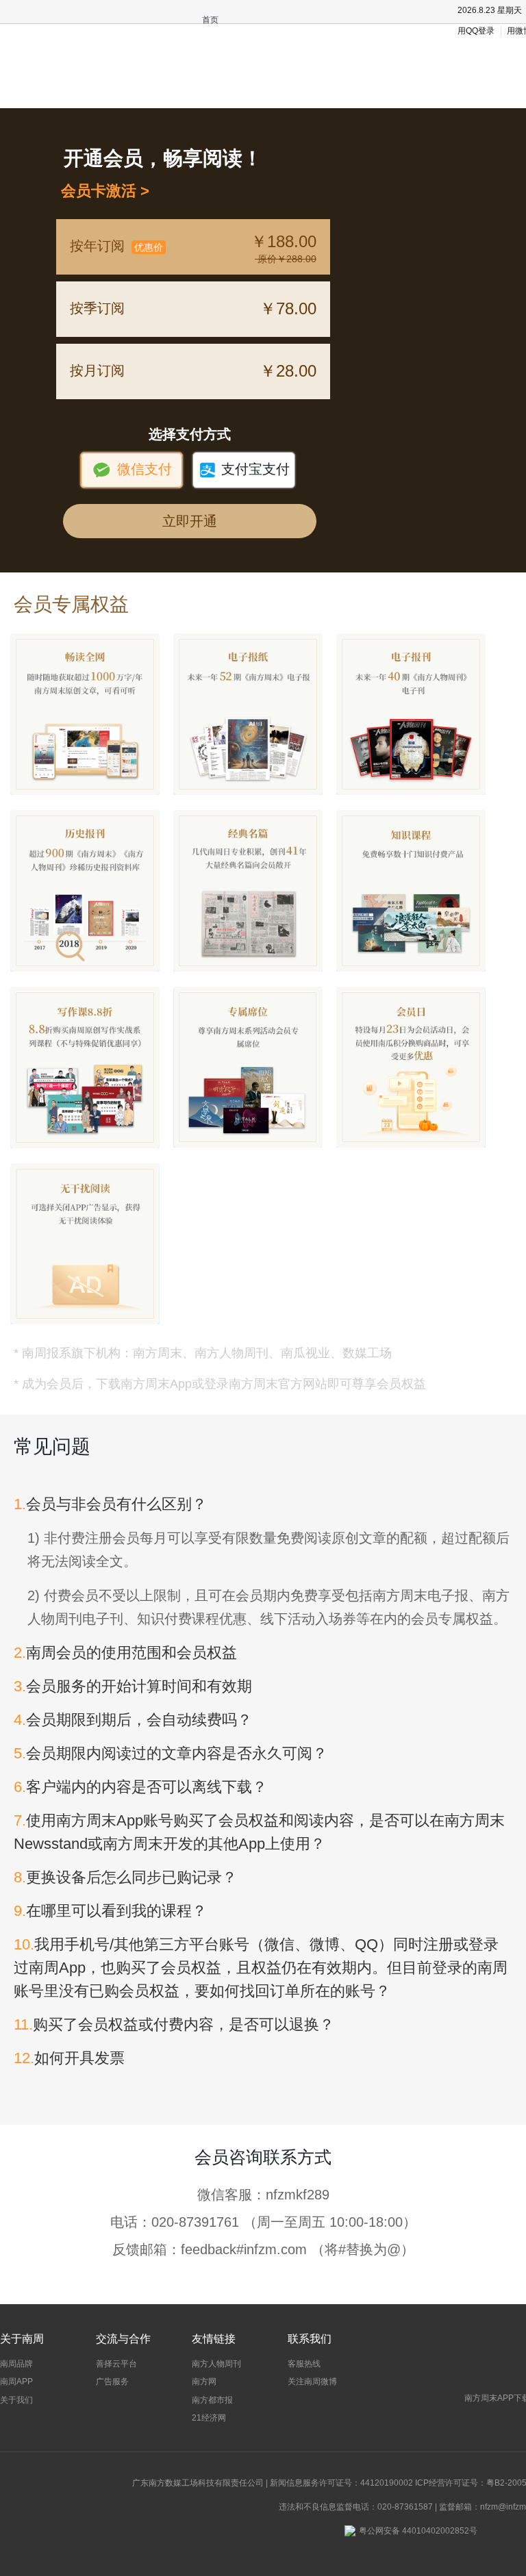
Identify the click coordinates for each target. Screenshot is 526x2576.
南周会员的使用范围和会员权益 (125, 1653)
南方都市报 (212, 2400)
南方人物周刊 (216, 2364)
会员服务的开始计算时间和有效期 (133, 1686)
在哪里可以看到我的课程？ (110, 1911)
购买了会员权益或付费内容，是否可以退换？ (174, 2024)
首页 (210, 20)
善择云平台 (116, 2364)
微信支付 (132, 470)
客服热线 (304, 2364)
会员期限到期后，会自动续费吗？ (133, 1720)
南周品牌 (16, 2364)
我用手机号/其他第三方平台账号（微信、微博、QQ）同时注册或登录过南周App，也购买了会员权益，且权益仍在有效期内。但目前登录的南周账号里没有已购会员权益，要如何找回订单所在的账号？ (261, 1968)
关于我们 (16, 2400)
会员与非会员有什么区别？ (110, 1504)
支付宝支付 (244, 470)
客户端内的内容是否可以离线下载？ (140, 1787)
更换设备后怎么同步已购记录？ (125, 1877)
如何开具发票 (69, 2058)
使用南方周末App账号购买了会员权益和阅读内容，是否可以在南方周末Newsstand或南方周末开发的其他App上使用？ (259, 1832)
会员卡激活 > (101, 191)
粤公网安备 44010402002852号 (418, 2531)
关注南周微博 (312, 2382)
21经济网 (209, 2418)
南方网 (204, 2382)
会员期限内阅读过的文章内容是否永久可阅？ (171, 1753)
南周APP (16, 2382)
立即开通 (190, 521)
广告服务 (112, 2382)
